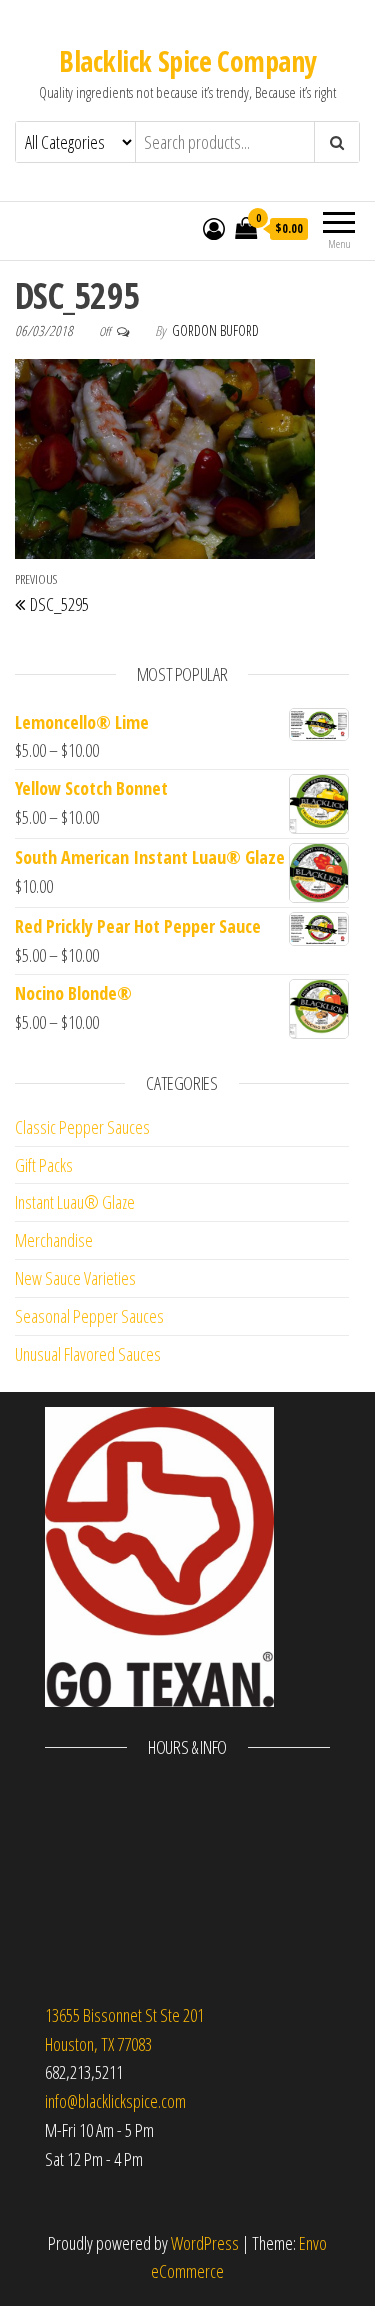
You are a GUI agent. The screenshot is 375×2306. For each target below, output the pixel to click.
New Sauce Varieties (75, 1278)
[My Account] (214, 228)
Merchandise (54, 1240)
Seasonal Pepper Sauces (89, 1316)
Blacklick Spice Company (187, 61)
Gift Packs (44, 1165)
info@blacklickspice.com (115, 2101)
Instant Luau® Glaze (75, 1202)
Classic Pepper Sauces (82, 1127)
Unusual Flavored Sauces (88, 1354)
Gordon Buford (215, 330)
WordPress (205, 2243)
